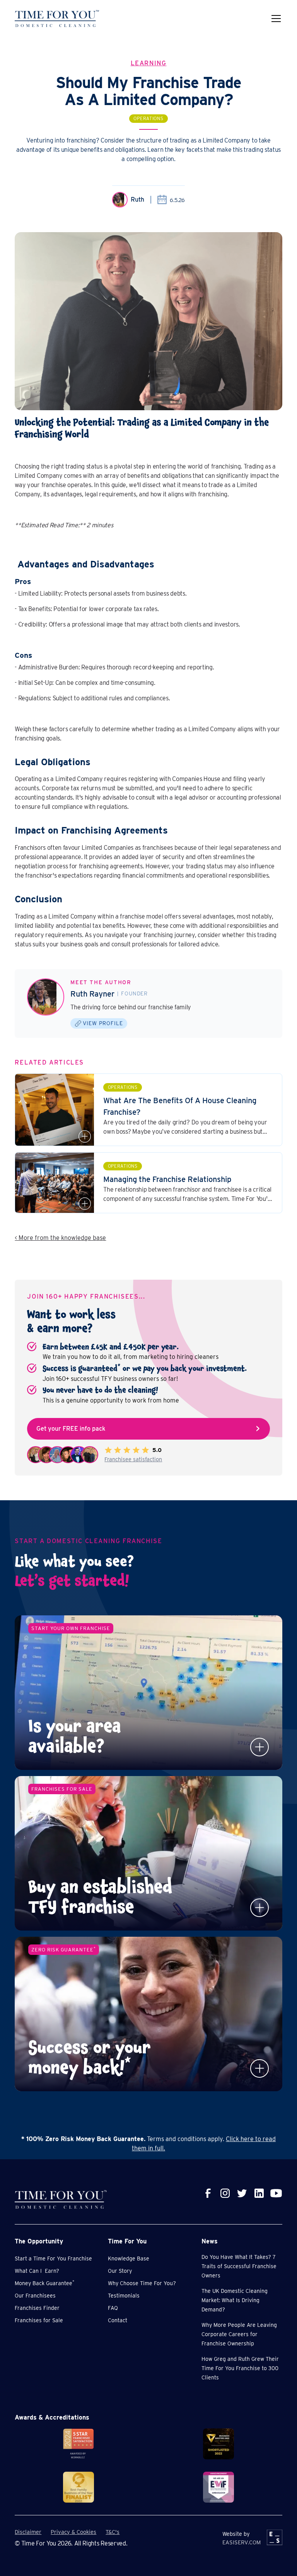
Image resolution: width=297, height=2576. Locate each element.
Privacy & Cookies (73, 2532)
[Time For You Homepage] (57, 19)
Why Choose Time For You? (142, 2283)
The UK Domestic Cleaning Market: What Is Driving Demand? (235, 2300)
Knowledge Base (129, 2258)
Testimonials (124, 2296)
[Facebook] (208, 2193)
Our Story (120, 2271)
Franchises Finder (37, 2308)
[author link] (46, 997)
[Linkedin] (259, 2193)
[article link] (148, 1110)
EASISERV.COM (242, 2542)
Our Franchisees (35, 2296)
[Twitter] (242, 2193)
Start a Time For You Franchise (53, 2258)
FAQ (113, 2308)
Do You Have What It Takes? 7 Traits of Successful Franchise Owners (239, 2266)
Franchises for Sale (39, 2320)
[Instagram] (225, 2193)
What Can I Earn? (37, 2271)
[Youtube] (276, 2193)
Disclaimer (28, 2532)
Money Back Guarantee (44, 2283)
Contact (118, 2320)
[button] (275, 19)
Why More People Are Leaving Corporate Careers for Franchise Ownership (239, 2334)
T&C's (113, 2532)
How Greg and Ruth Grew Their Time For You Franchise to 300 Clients (240, 2368)
